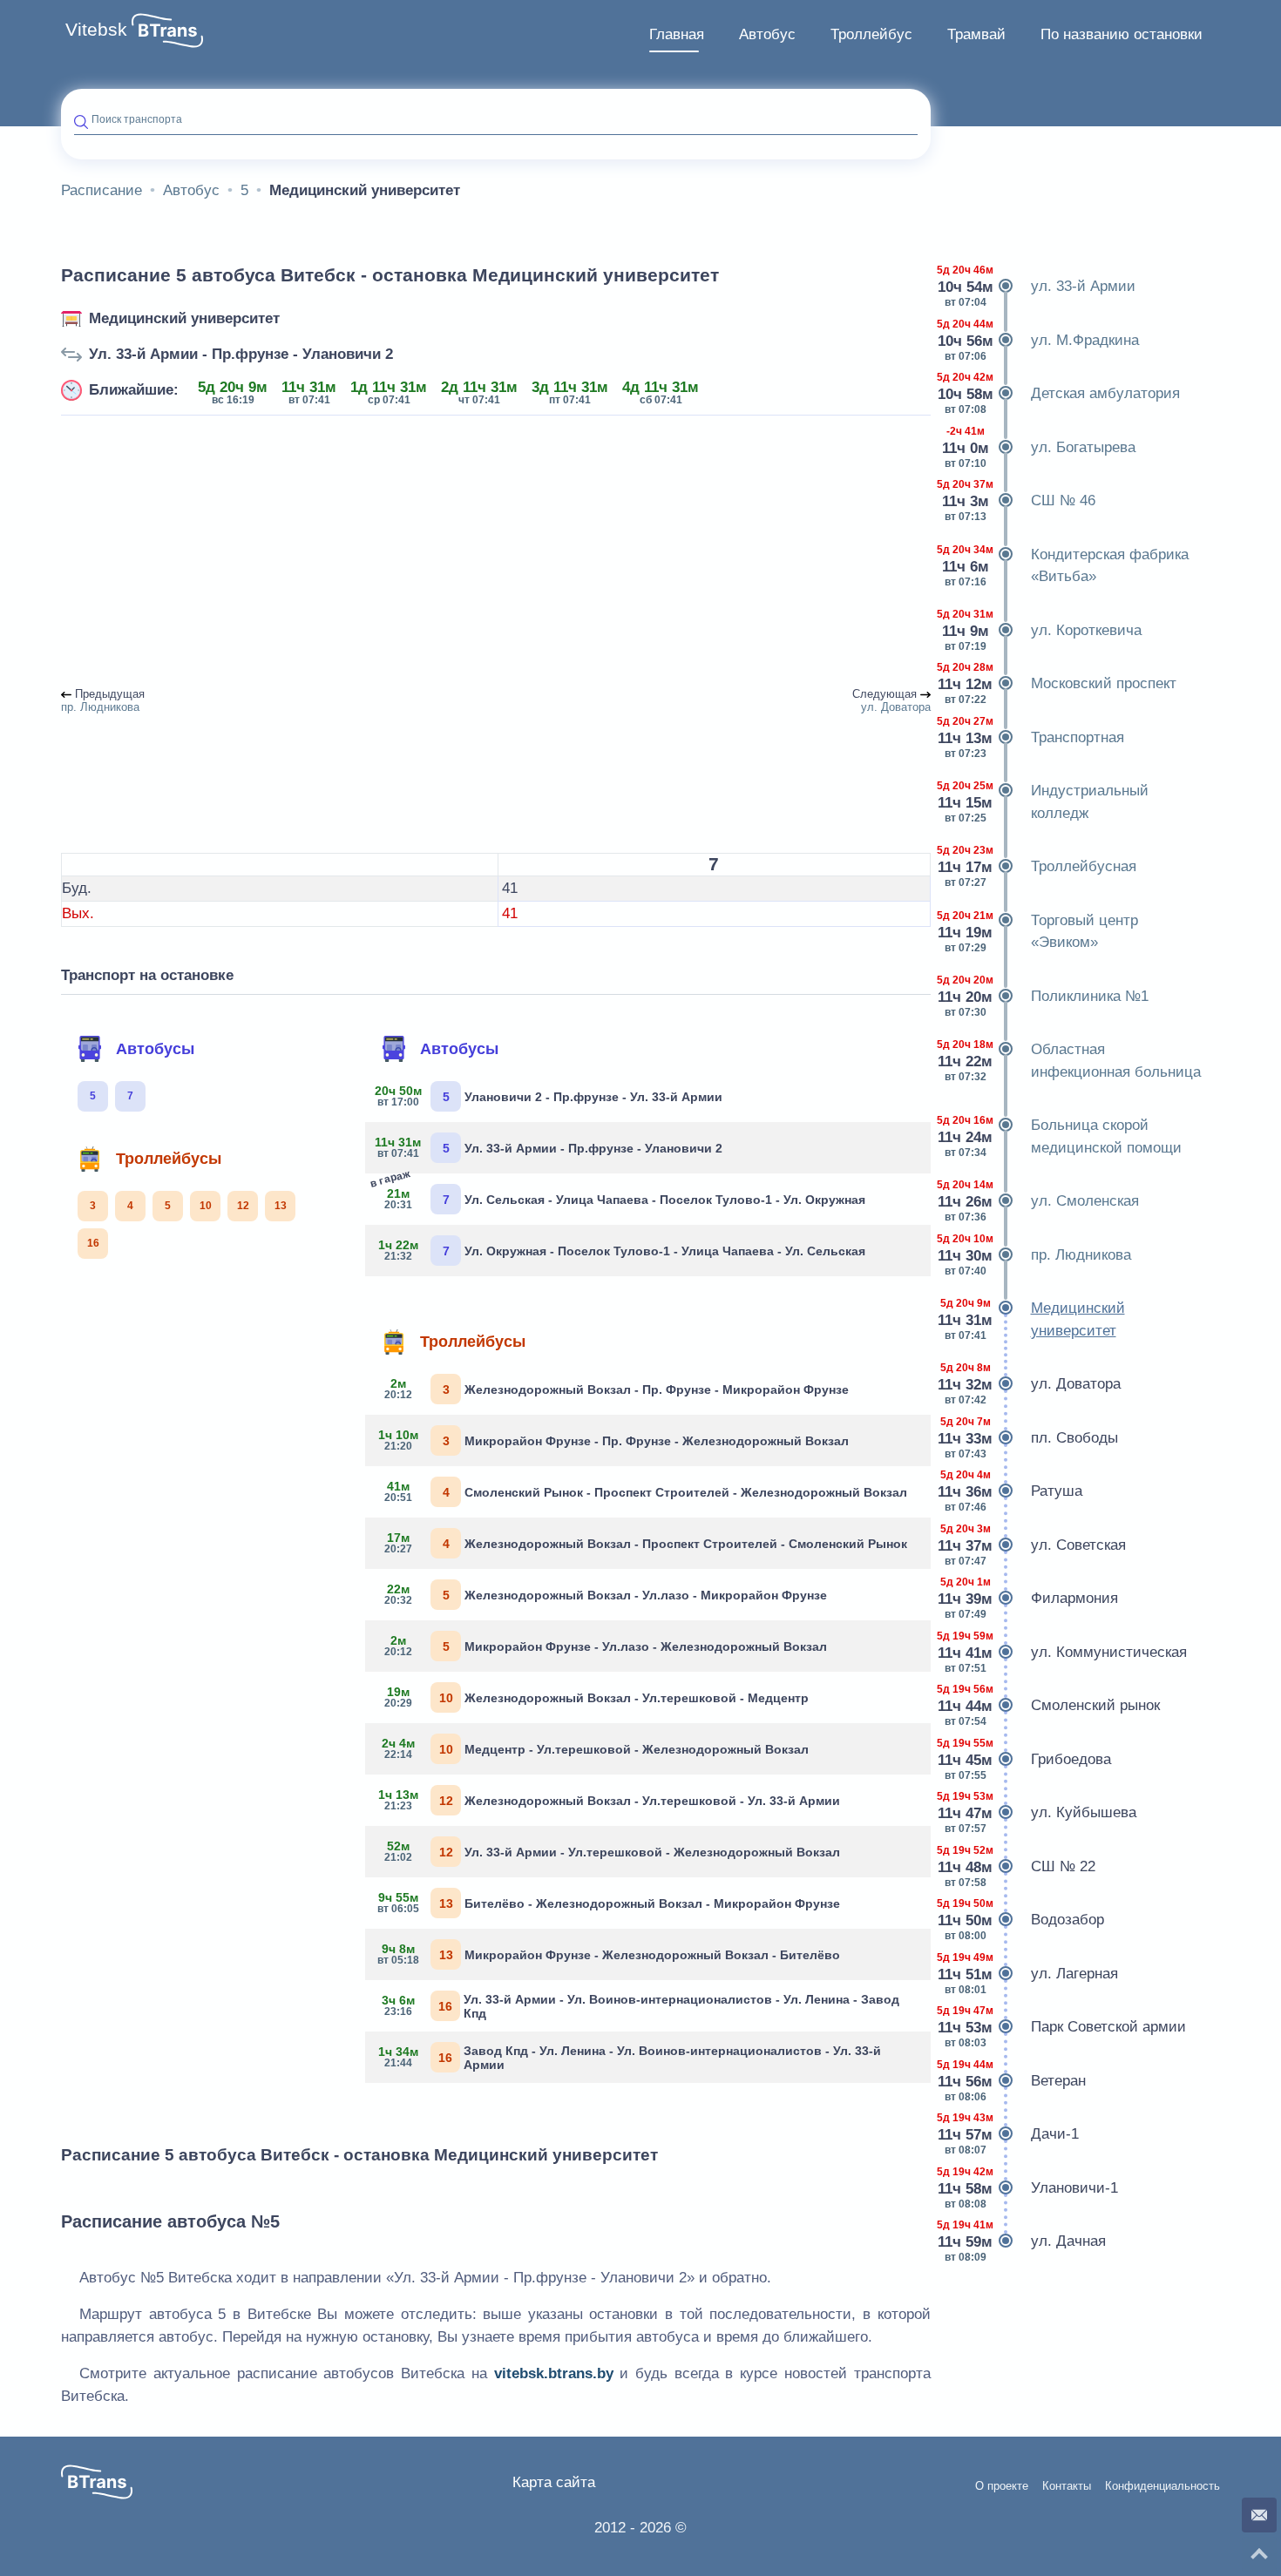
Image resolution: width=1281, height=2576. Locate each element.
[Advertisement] (496, 552)
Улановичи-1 (1031, 2188)
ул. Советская (1035, 1545)
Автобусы (155, 1049)
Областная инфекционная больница (1072, 1061)
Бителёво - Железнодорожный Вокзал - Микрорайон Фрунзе (609, 1903)
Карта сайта (554, 2482)
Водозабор (1024, 1920)
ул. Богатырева (1040, 447)
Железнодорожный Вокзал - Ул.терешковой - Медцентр (597, 1697)
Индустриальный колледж (1046, 802)
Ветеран (1015, 2081)
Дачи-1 (1011, 2134)
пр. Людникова (1037, 1255)
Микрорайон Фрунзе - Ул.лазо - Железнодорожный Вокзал (606, 1646)
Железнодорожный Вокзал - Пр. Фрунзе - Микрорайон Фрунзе (617, 1389)
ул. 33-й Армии (1040, 286)
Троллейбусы (169, 1159)
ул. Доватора (1032, 1384)
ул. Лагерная (1031, 1974)
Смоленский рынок (1052, 1705)
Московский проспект (1060, 683)
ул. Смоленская (1041, 1201)
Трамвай (976, 34)
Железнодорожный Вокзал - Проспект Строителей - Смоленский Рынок (646, 1543)
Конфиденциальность (1162, 2486)
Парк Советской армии (1065, 2027)
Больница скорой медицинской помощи (1063, 1136)
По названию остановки (1122, 34)
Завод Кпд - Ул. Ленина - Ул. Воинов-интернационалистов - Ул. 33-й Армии (630, 2058)
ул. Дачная (1025, 2241)
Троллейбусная (1040, 866)
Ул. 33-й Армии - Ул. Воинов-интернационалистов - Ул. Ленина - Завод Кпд (641, 2006)
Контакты (1067, 2486)
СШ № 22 (1020, 1866)
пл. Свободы (1031, 1438)
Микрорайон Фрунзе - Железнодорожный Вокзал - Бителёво (609, 1954)
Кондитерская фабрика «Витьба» (1066, 566)
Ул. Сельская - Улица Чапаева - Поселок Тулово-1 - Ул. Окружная (622, 1196)
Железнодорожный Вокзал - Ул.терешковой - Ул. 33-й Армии (609, 1800)
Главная (677, 34)
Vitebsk (96, 30)
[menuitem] (677, 35)
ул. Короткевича (1043, 630)
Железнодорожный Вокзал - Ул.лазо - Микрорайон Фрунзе (606, 1594)
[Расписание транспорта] (167, 30)
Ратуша (1013, 1491)
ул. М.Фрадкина (1041, 340)
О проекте (1002, 2486)
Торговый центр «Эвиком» (1041, 932)
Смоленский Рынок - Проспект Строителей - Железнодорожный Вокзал (646, 1491)
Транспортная (1034, 737)
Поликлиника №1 (1046, 996)
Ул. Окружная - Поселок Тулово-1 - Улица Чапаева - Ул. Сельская (622, 1250)
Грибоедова (1027, 1759)
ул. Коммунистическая (1065, 1652)
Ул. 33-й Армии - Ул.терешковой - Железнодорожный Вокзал (613, 1851)
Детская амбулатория (1062, 393)
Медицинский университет (184, 318)
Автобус (767, 34)
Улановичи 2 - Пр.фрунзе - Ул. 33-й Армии (550, 1096)
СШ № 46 (1020, 500)
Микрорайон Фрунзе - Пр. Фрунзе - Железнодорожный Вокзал (613, 1440)
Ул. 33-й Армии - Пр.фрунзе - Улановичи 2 (241, 354)
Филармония (1031, 1598)
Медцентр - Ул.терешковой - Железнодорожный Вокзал (596, 1748)
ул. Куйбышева (1040, 1812)
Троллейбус (871, 34)
